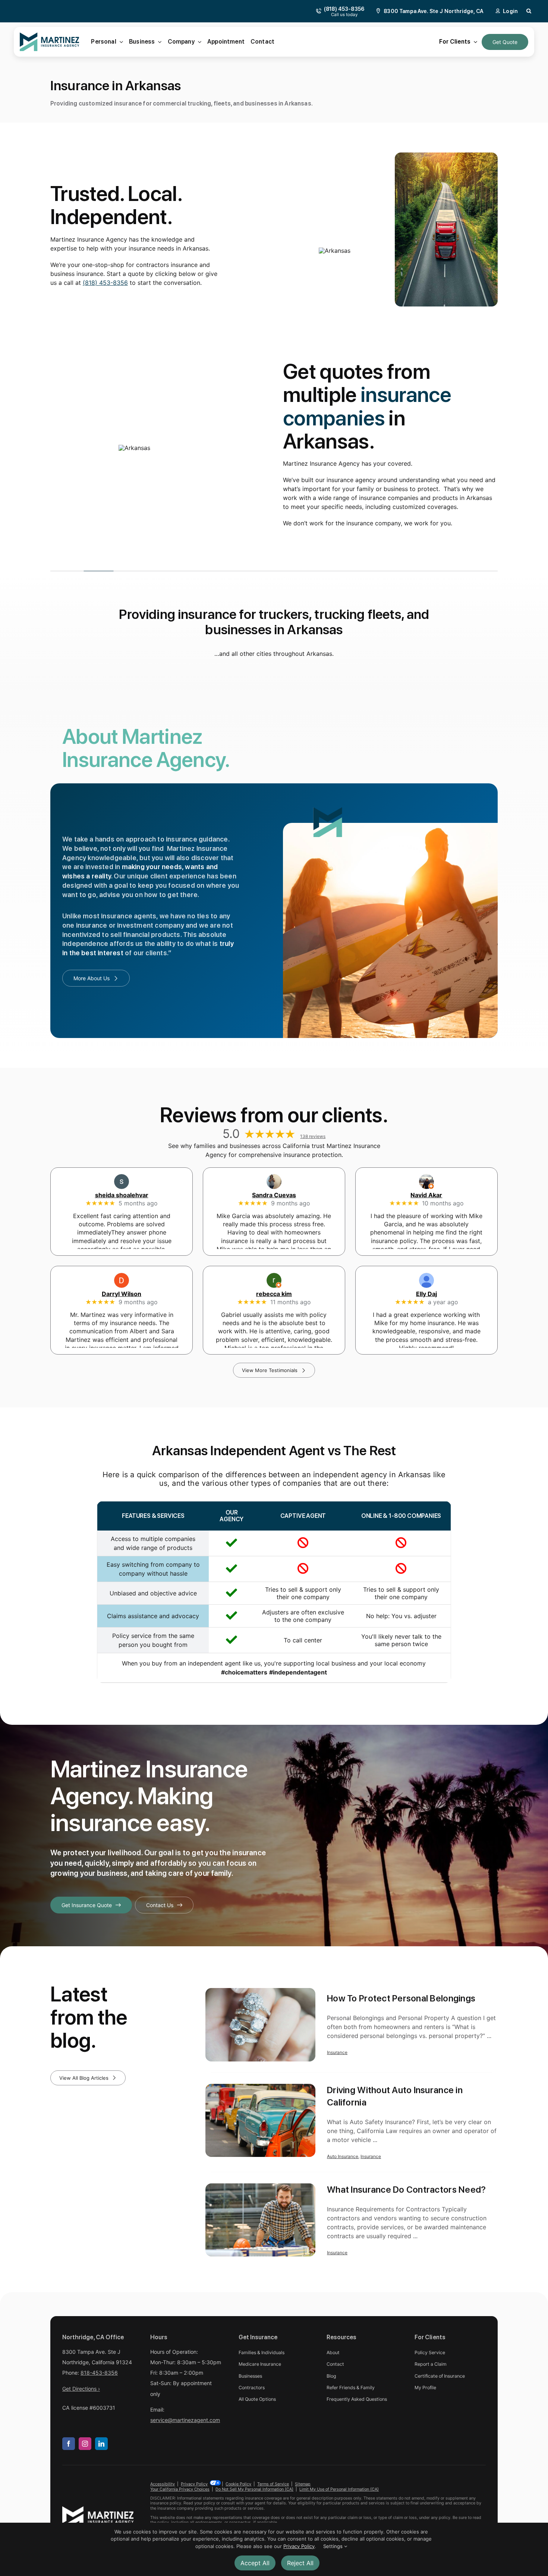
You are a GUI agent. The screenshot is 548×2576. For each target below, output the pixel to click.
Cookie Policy (238, 2484)
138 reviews (313, 1136)
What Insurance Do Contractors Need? (406, 2189)
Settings (334, 2546)
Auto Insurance (343, 2156)
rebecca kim (274, 1294)
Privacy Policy (194, 2484)
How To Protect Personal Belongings (401, 1998)
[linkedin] (101, 2444)
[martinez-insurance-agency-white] (98, 2509)
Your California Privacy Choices (180, 2489)
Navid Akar (426, 1195)
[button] (529, 11)
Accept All (255, 2563)
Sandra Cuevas (274, 1195)
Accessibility (163, 2484)
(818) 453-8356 (105, 283)
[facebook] (69, 2444)
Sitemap (303, 2484)
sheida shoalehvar (122, 1195)
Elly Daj (426, 1294)
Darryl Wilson (122, 1294)
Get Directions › (81, 2389)
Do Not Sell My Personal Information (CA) (254, 2489)
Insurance (337, 2052)
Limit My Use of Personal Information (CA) (339, 2489)
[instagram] (85, 2444)
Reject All (300, 2563)
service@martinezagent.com (185, 2420)
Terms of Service (273, 2484)
